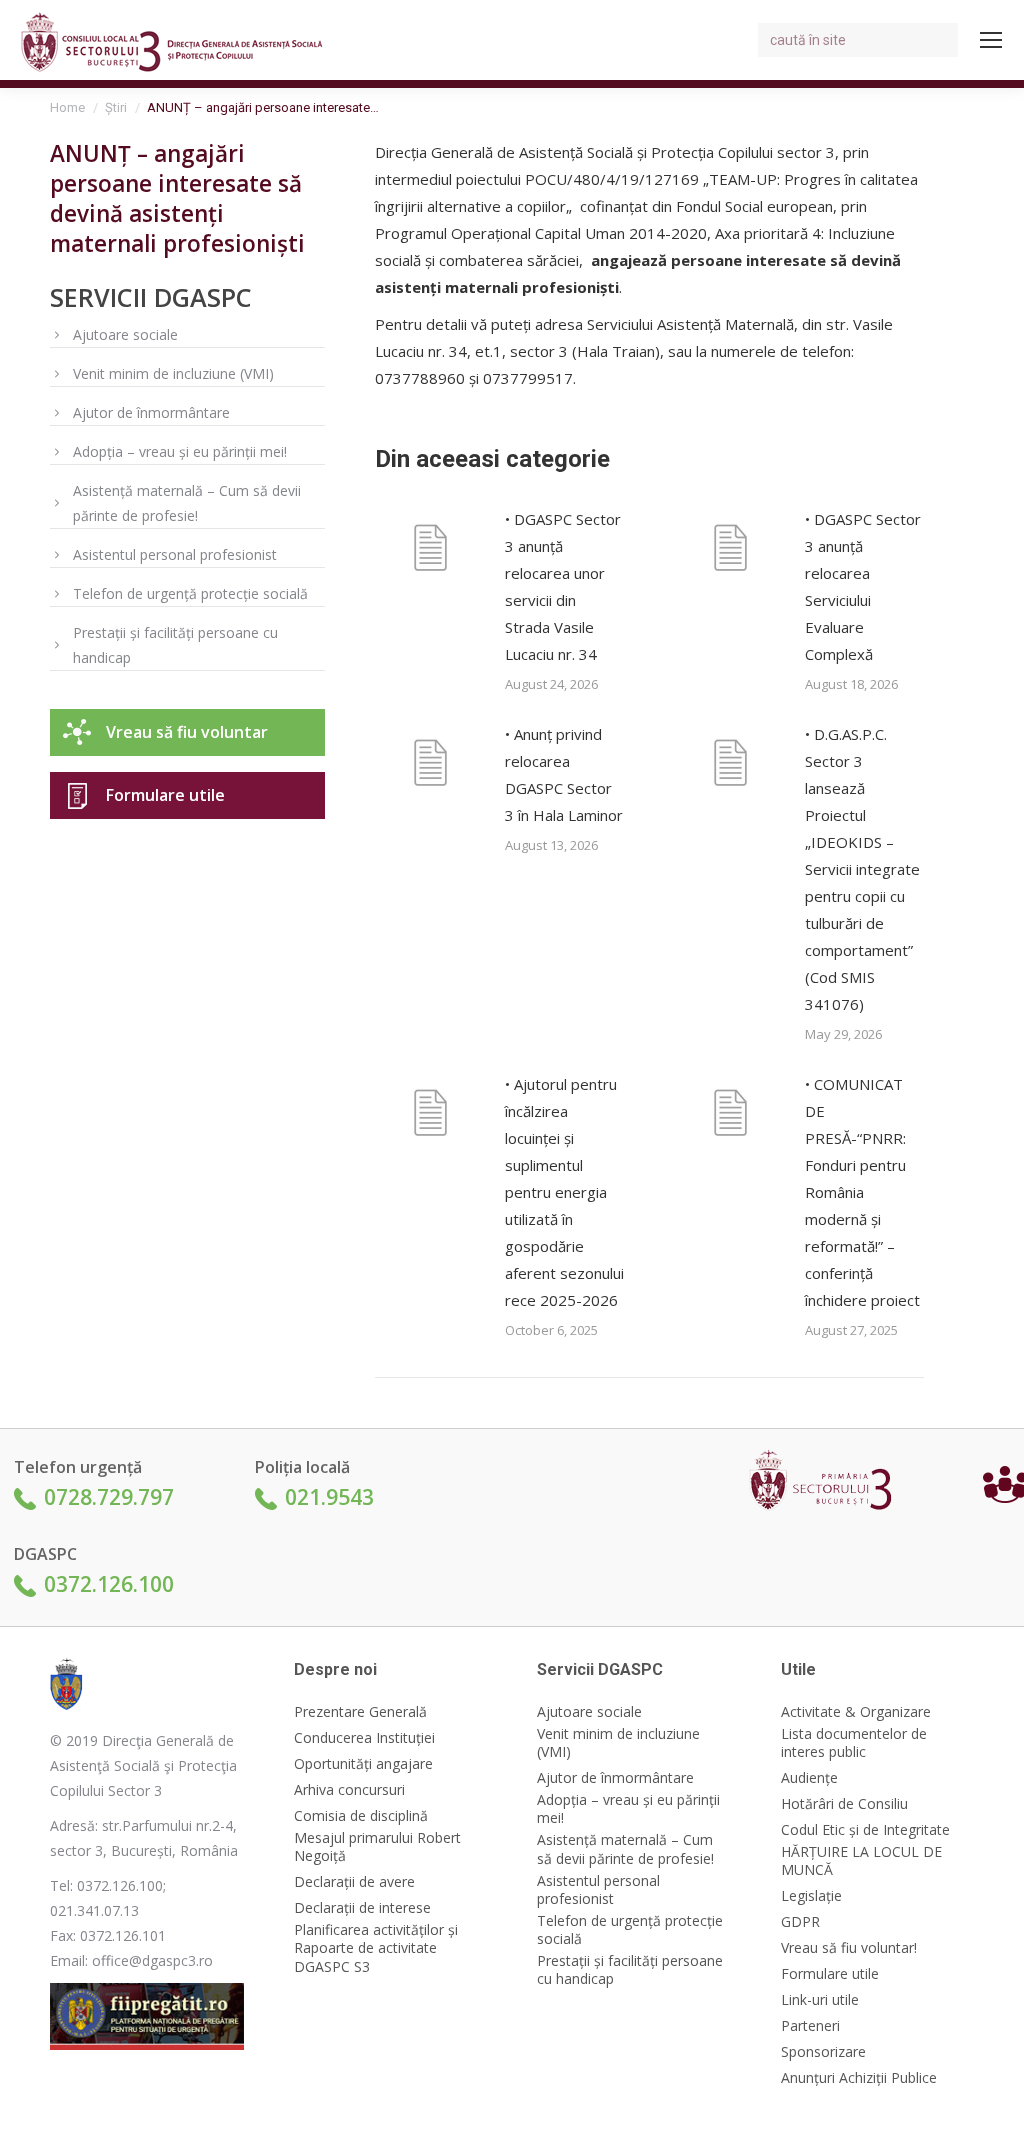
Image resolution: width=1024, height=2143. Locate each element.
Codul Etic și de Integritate (865, 1830)
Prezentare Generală (360, 1712)
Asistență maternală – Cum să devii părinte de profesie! (187, 503)
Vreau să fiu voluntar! (849, 1948)
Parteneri (810, 2026)
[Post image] (430, 551)
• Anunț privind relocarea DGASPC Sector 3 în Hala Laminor (564, 774)
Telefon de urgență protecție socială (190, 593)
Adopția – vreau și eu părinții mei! (180, 451)
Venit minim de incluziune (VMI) (173, 373)
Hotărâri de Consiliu (844, 1804)
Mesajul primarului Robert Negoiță (377, 1847)
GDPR (800, 1922)
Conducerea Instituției (364, 1738)
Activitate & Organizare (856, 1712)
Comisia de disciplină (361, 1816)
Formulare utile (165, 795)
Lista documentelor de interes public (854, 1743)
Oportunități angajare (363, 1764)
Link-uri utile (820, 2000)
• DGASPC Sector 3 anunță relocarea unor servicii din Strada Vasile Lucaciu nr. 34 (563, 586)
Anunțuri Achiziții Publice (859, 2078)
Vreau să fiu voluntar (187, 732)
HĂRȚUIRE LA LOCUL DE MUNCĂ (861, 1861)
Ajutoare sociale (125, 334)
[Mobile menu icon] (991, 40)
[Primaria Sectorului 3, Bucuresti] (827, 1484)
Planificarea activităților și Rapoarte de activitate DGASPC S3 (376, 1948)
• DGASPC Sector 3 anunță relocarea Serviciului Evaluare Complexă (863, 586)
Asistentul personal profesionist (175, 554)
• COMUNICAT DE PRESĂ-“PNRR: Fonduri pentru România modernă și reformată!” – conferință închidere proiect (862, 1192)
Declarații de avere (354, 1882)
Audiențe (809, 1778)
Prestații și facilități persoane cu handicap (175, 645)
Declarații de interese (362, 1908)
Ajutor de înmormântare (151, 412)
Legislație (811, 1896)
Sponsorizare (823, 2052)
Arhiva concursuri (349, 1790)
